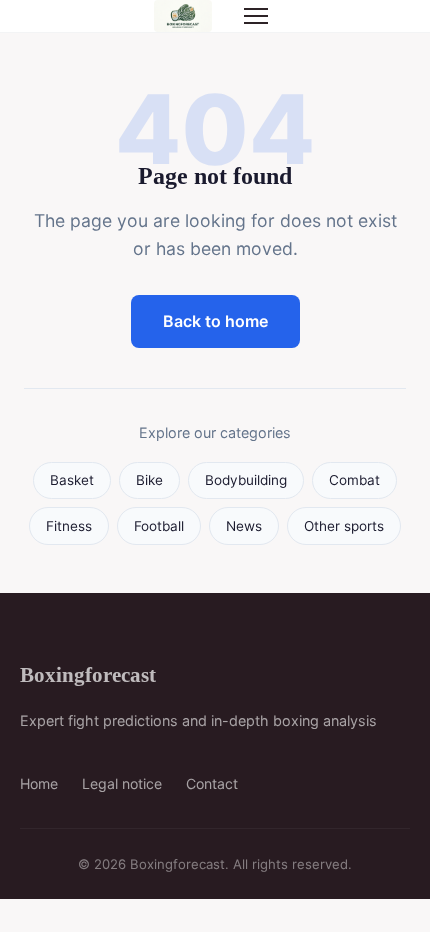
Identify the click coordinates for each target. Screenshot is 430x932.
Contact (212, 783)
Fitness (69, 526)
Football (159, 526)
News (244, 526)
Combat (354, 480)
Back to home (215, 321)
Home (39, 783)
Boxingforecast (88, 674)
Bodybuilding (246, 480)
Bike (149, 480)
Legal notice (122, 783)
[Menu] (256, 16)
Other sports (344, 526)
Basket (72, 480)
